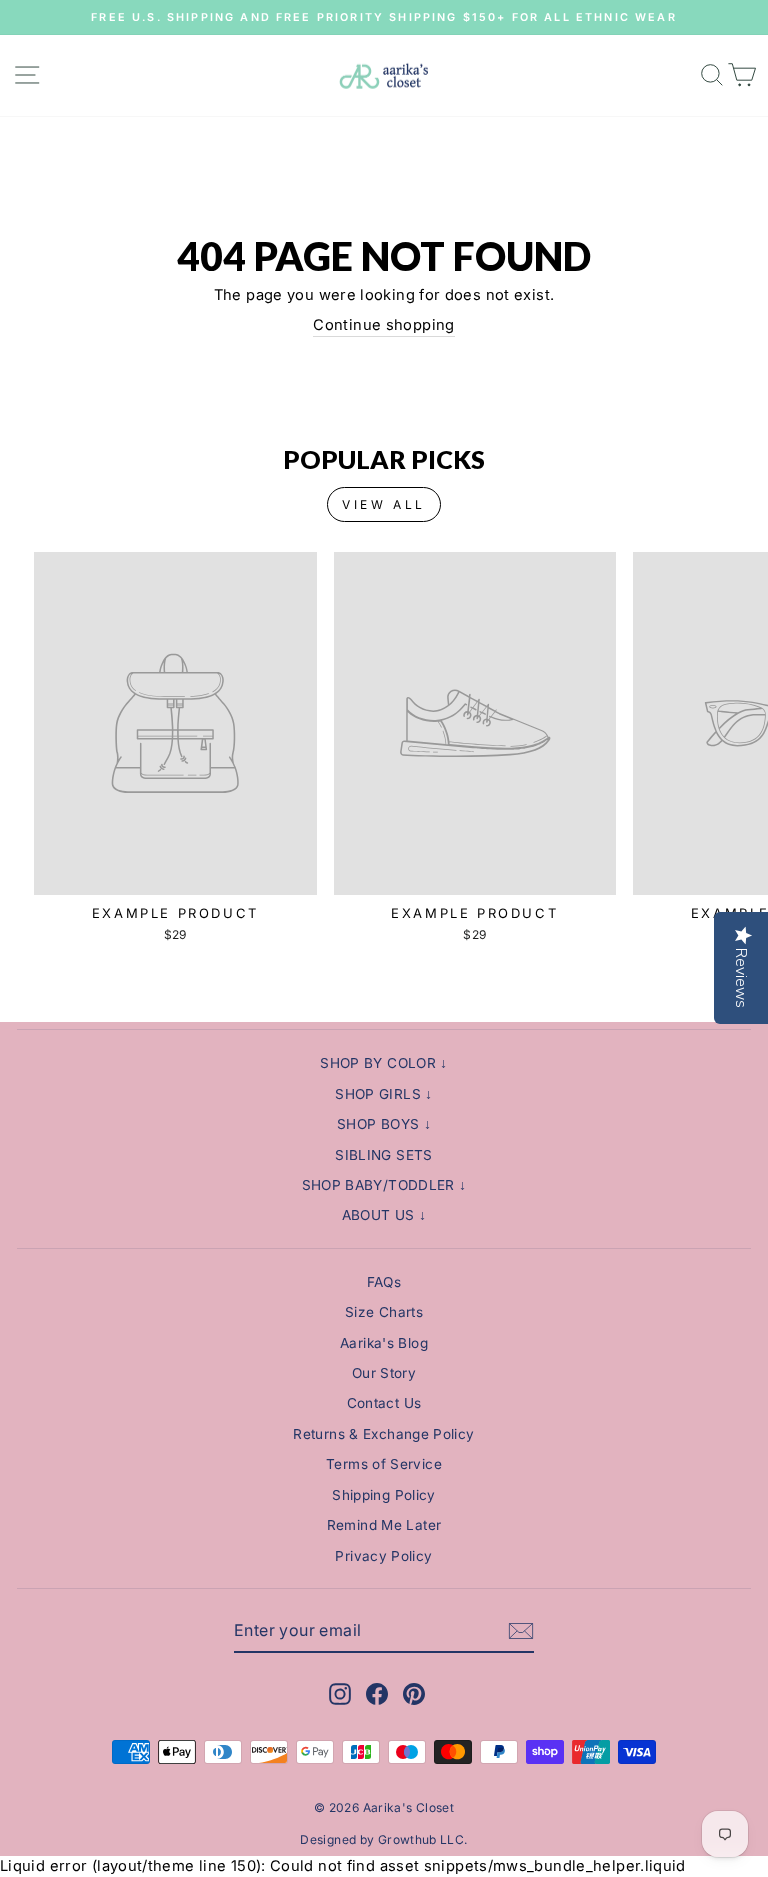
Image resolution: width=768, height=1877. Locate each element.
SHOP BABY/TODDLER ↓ (384, 1185)
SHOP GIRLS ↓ (383, 1094)
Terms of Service (384, 1464)
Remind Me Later (384, 1525)
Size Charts (384, 1312)
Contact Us (384, 1403)
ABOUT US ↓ (384, 1215)
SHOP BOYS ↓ (384, 1124)
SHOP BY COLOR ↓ (384, 1063)
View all (384, 504)
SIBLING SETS (383, 1155)
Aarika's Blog (384, 1343)
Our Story (384, 1373)
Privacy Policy (383, 1556)
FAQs (384, 1282)
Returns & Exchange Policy (383, 1434)
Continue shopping (383, 325)
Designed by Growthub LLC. (383, 1839)
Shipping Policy (384, 1495)
